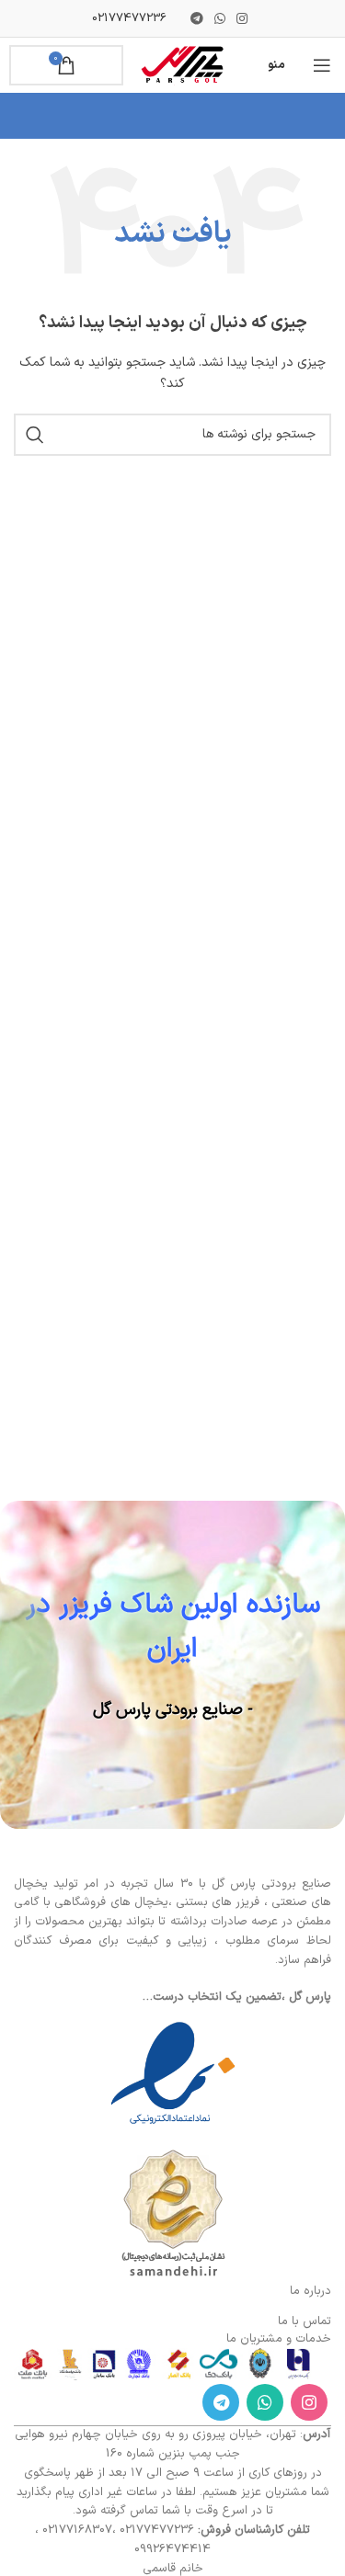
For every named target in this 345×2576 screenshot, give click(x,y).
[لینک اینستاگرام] (242, 18)
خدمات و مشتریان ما (279, 2339)
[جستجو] (35, 435)
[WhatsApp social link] (220, 18)
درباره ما (310, 2291)
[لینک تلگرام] (197, 18)
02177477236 (129, 18)
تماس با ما (305, 2321)
